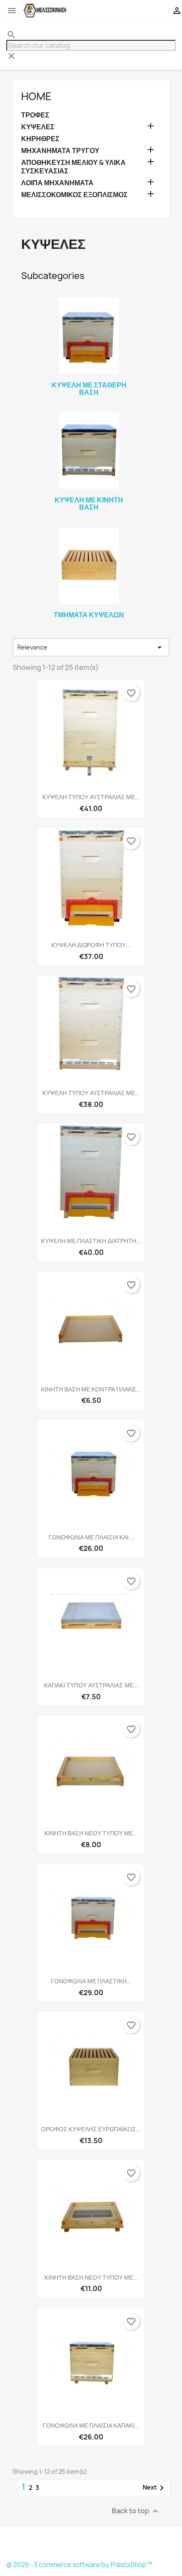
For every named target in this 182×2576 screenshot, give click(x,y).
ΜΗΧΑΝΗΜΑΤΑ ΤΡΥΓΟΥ (60, 151)
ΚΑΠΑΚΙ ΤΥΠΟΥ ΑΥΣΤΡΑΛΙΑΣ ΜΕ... (91, 1685)
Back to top (136, 2511)
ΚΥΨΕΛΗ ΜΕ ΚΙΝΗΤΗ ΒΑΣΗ (89, 504)
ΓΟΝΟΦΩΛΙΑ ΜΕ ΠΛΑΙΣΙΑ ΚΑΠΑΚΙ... (91, 2425)
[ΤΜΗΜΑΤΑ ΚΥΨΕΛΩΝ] (89, 566)
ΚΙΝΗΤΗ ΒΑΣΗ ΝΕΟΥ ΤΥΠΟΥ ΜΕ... (91, 1833)
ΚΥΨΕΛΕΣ (38, 127)
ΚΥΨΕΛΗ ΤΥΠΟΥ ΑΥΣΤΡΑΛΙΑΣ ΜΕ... (91, 797)
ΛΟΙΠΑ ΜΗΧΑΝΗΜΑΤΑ (57, 183)
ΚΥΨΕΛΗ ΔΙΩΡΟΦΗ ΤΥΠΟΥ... (91, 945)
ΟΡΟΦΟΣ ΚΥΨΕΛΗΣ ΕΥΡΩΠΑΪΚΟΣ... (91, 2129)
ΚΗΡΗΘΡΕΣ (40, 139)
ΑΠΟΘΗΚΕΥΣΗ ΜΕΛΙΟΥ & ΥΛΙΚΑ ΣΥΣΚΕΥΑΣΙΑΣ (73, 167)
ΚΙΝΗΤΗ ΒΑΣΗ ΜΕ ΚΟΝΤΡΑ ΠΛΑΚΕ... (91, 1389)
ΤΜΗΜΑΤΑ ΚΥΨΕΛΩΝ (89, 615)
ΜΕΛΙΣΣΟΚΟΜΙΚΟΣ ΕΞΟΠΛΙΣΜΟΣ (74, 195)
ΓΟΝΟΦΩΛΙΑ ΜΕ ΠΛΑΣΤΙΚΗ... (91, 1981)
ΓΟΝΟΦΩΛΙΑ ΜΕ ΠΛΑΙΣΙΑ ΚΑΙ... (91, 1537)
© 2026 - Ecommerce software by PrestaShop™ (79, 2565)
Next (155, 2488)
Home (36, 96)
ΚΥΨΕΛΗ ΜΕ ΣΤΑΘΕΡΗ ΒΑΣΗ (89, 389)
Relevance (91, 647)
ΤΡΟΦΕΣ (35, 115)
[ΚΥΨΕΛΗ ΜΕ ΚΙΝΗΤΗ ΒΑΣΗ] (89, 451)
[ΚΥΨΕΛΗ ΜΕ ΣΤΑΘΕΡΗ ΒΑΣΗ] (89, 336)
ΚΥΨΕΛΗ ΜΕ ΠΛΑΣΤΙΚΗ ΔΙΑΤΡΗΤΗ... (91, 1241)
